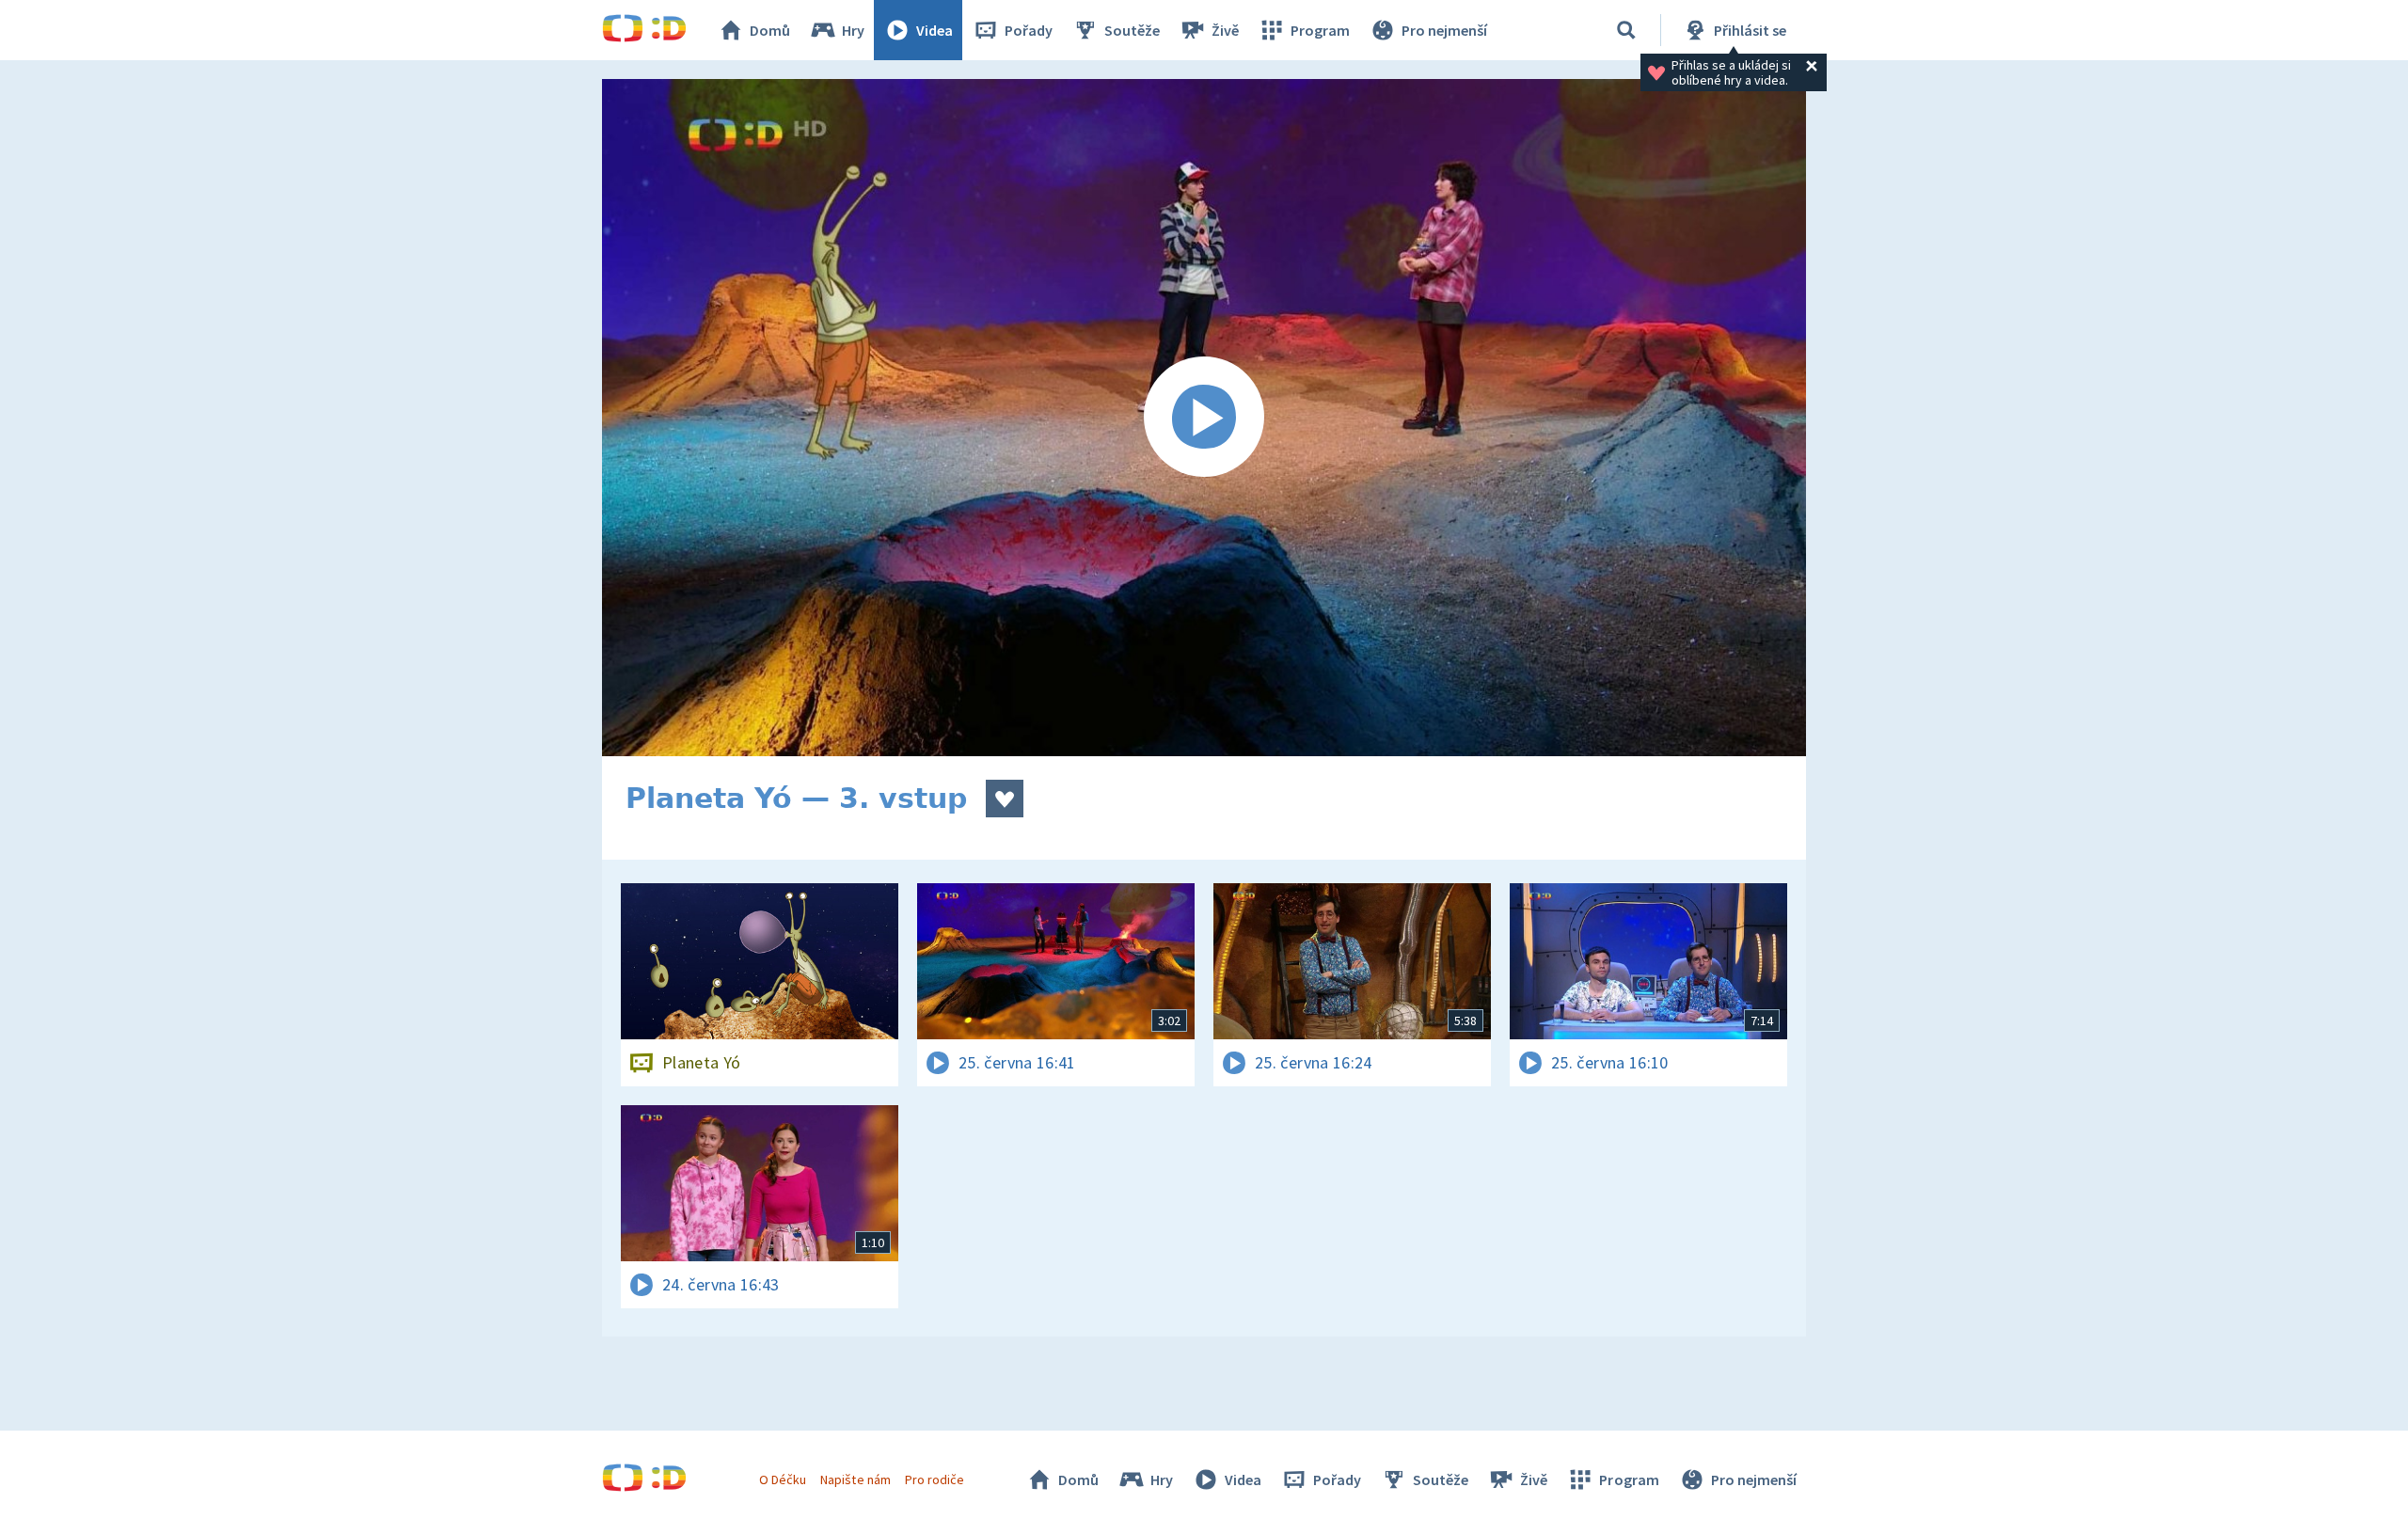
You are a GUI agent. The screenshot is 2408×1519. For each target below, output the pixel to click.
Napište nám (855, 1479)
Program (1320, 30)
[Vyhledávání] (1626, 30)
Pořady (1029, 30)
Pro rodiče (935, 1479)
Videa (935, 30)
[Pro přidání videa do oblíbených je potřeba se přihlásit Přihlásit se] (1005, 799)
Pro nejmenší (1444, 30)
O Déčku (783, 1479)
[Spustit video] (1204, 418)
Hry (853, 30)
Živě (1225, 30)
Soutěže (1132, 30)
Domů (770, 30)
